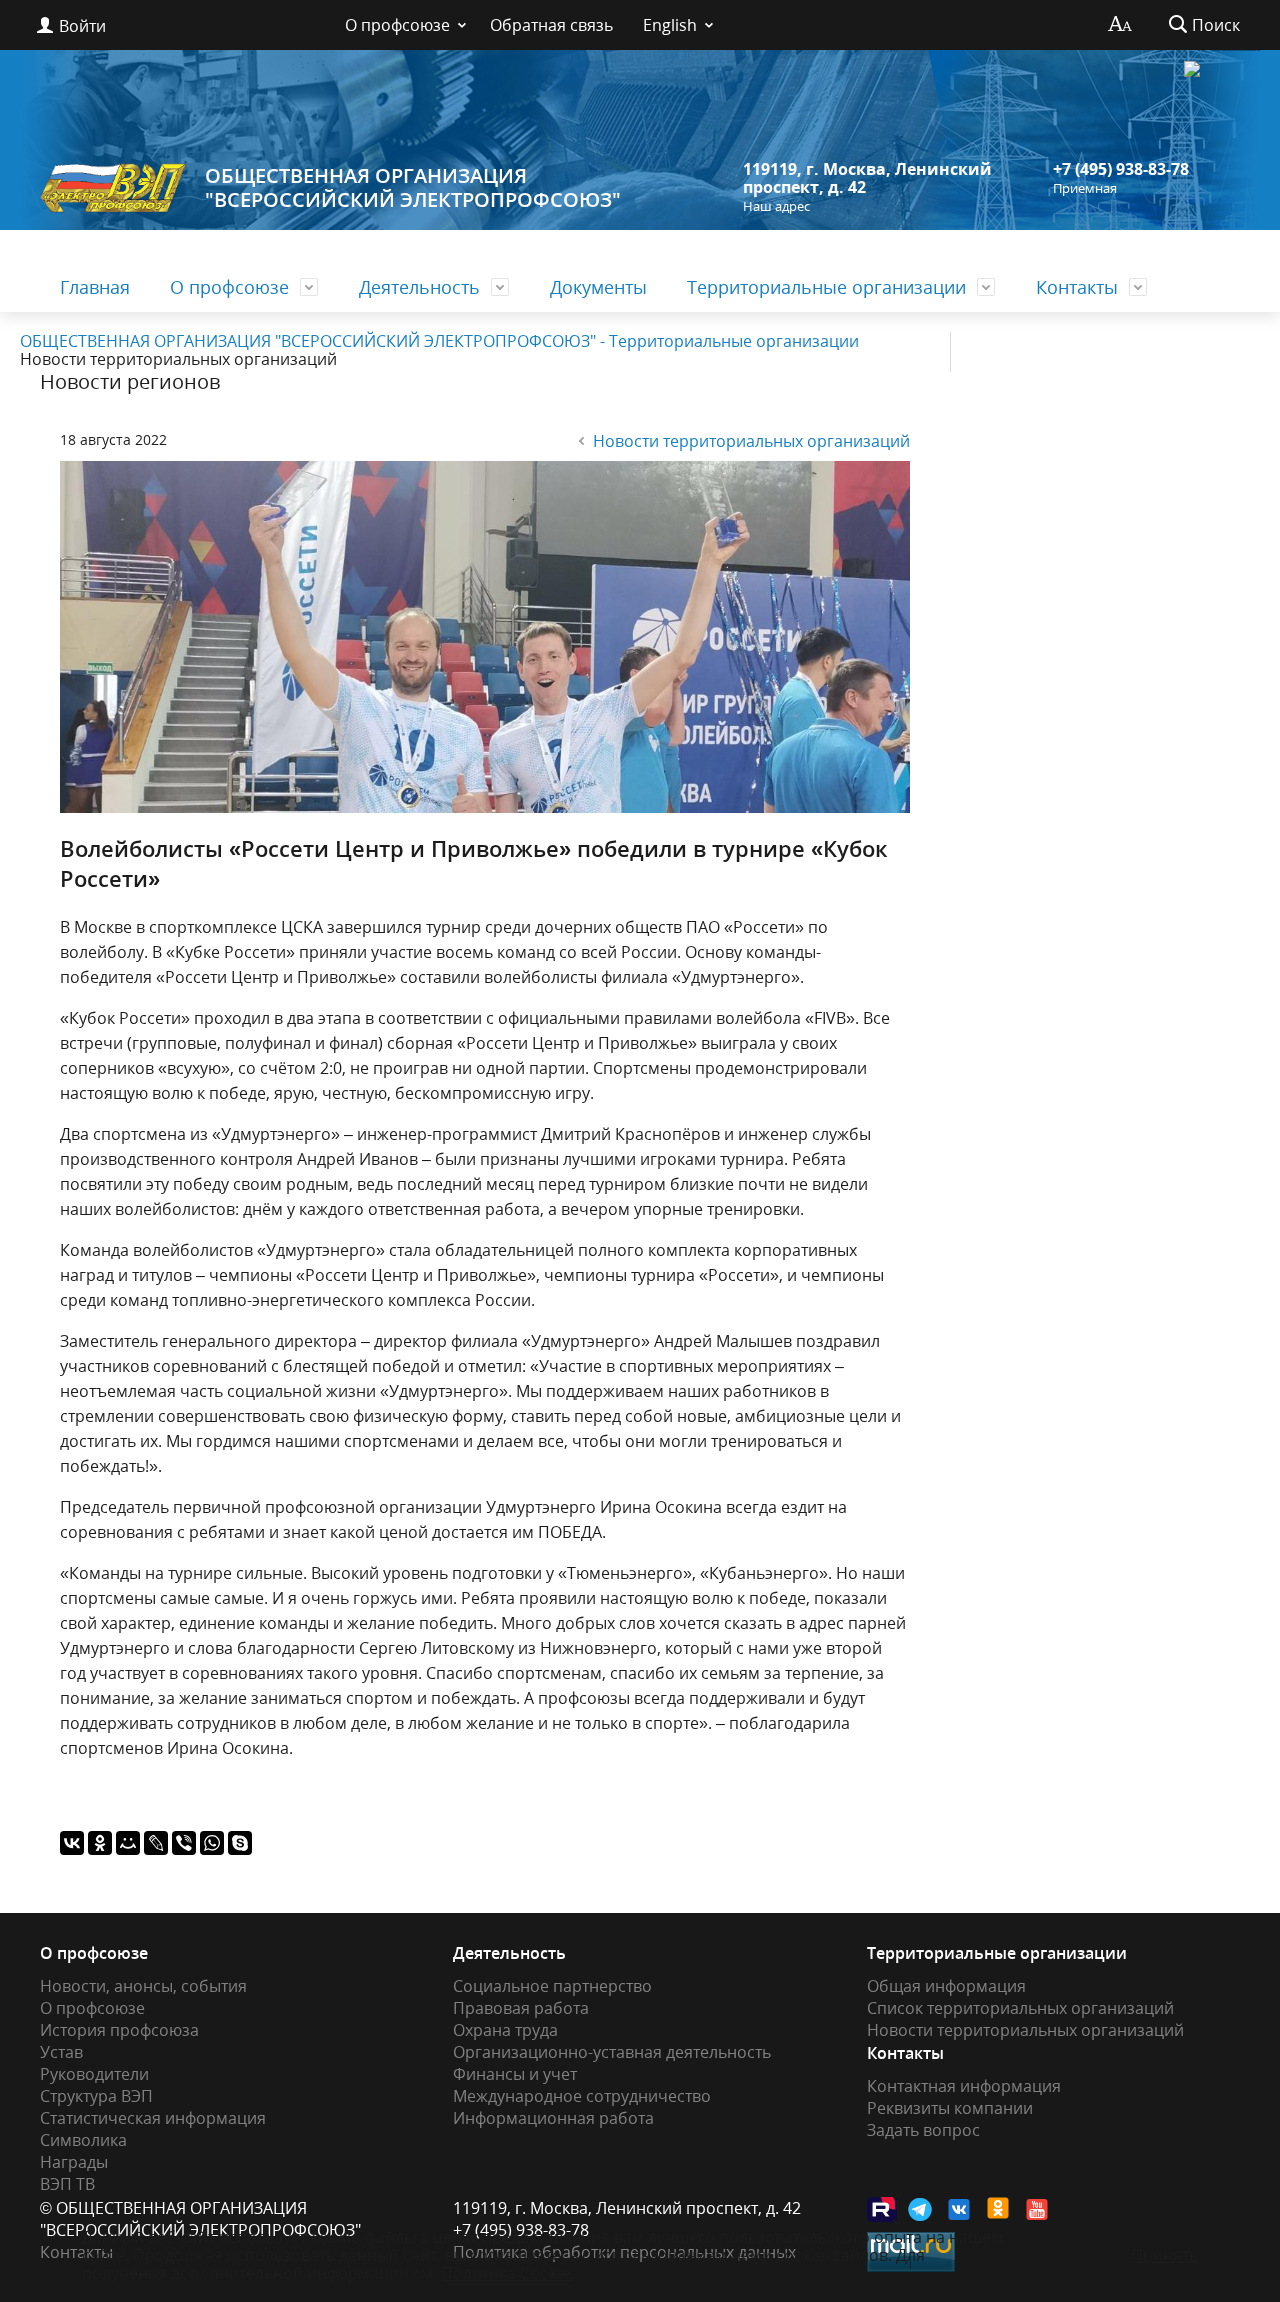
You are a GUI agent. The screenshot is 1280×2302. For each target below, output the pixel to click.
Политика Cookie (506, 2273)
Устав (61, 2052)
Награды (74, 2162)
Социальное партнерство (552, 1986)
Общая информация (946, 1986)
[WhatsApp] (212, 1843)
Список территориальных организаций (1020, 2008)
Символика (83, 2140)
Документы (598, 287)
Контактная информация (964, 2086)
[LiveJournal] (156, 1843)
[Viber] (184, 1843)
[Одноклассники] (100, 1843)
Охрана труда (505, 2030)
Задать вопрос (923, 2130)
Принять (1164, 2255)
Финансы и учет (515, 2074)
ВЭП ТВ (67, 2184)
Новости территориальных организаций (751, 441)
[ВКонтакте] (72, 1843)
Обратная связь (551, 25)
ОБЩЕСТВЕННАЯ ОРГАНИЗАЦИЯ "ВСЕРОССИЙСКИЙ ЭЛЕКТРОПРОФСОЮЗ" (413, 187)
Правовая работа (521, 2008)
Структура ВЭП (96, 2096)
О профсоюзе (397, 25)
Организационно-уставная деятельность (612, 2052)
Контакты (1077, 287)
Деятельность (419, 287)
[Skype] (240, 1843)
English (670, 25)
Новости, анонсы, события (143, 1986)
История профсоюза (119, 2030)
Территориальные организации (826, 287)
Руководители (94, 2074)
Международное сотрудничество (582, 2096)
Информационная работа (553, 2118)
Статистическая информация (153, 2118)
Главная (95, 287)
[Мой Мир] (128, 1843)
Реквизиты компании (950, 2108)
